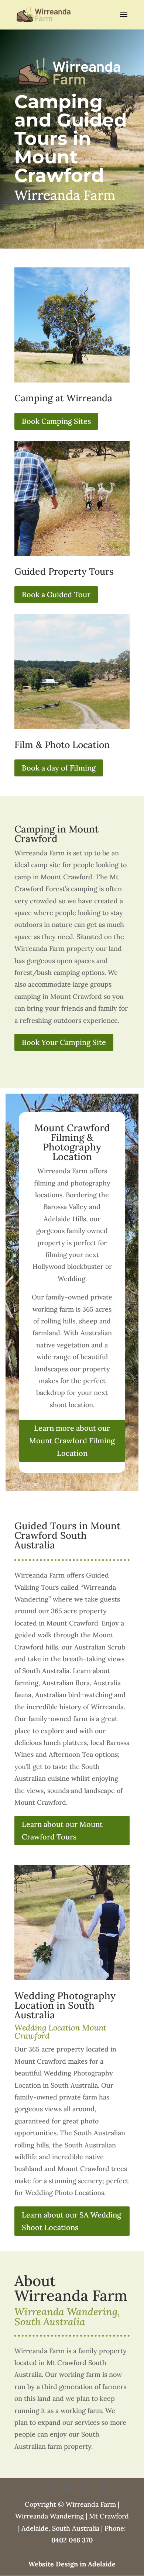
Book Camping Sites (56, 421)
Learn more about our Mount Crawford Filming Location (72, 1441)
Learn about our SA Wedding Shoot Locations (71, 2221)
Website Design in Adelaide (72, 2564)
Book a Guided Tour (56, 594)
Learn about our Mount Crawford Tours (62, 1830)
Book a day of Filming (59, 768)
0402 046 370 (72, 2540)
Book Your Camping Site (64, 1042)
